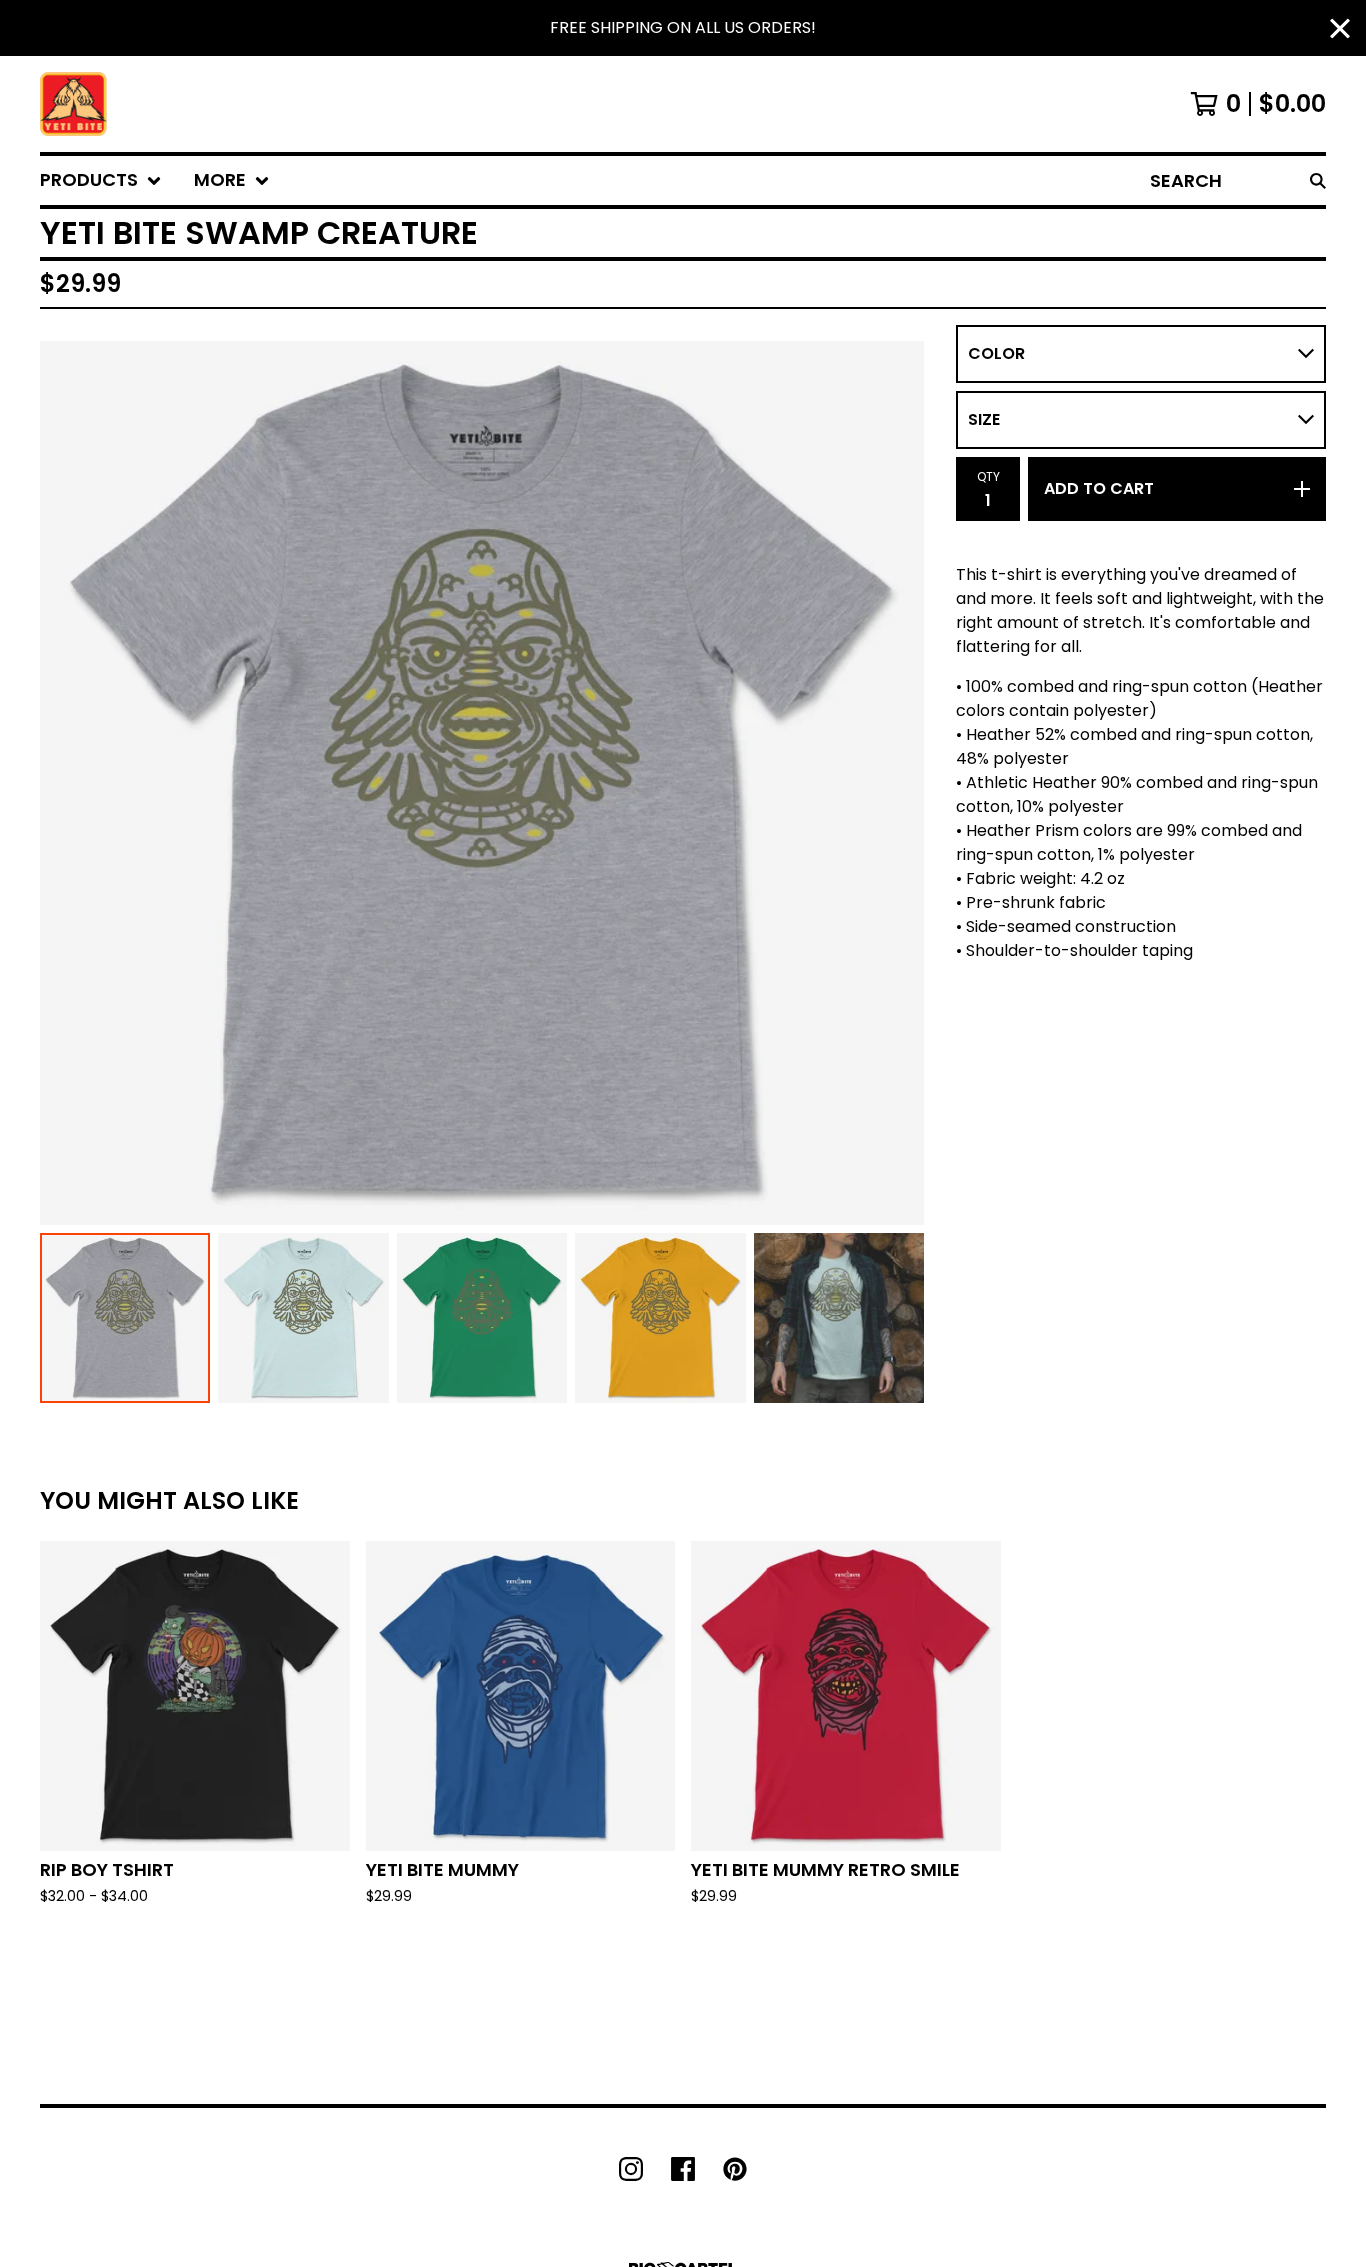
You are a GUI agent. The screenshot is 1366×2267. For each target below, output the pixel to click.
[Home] (73, 104)
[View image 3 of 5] (482, 1318)
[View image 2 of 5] (303, 1318)
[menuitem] (101, 180)
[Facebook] (683, 2169)
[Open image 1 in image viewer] (482, 783)
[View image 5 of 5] (839, 1318)
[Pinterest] (735, 2169)
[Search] (1318, 180)
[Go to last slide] (68, 783)
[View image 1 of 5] (125, 1318)
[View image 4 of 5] (660, 1318)
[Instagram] (631, 2169)
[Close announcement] (1340, 28)
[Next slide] (896, 783)
